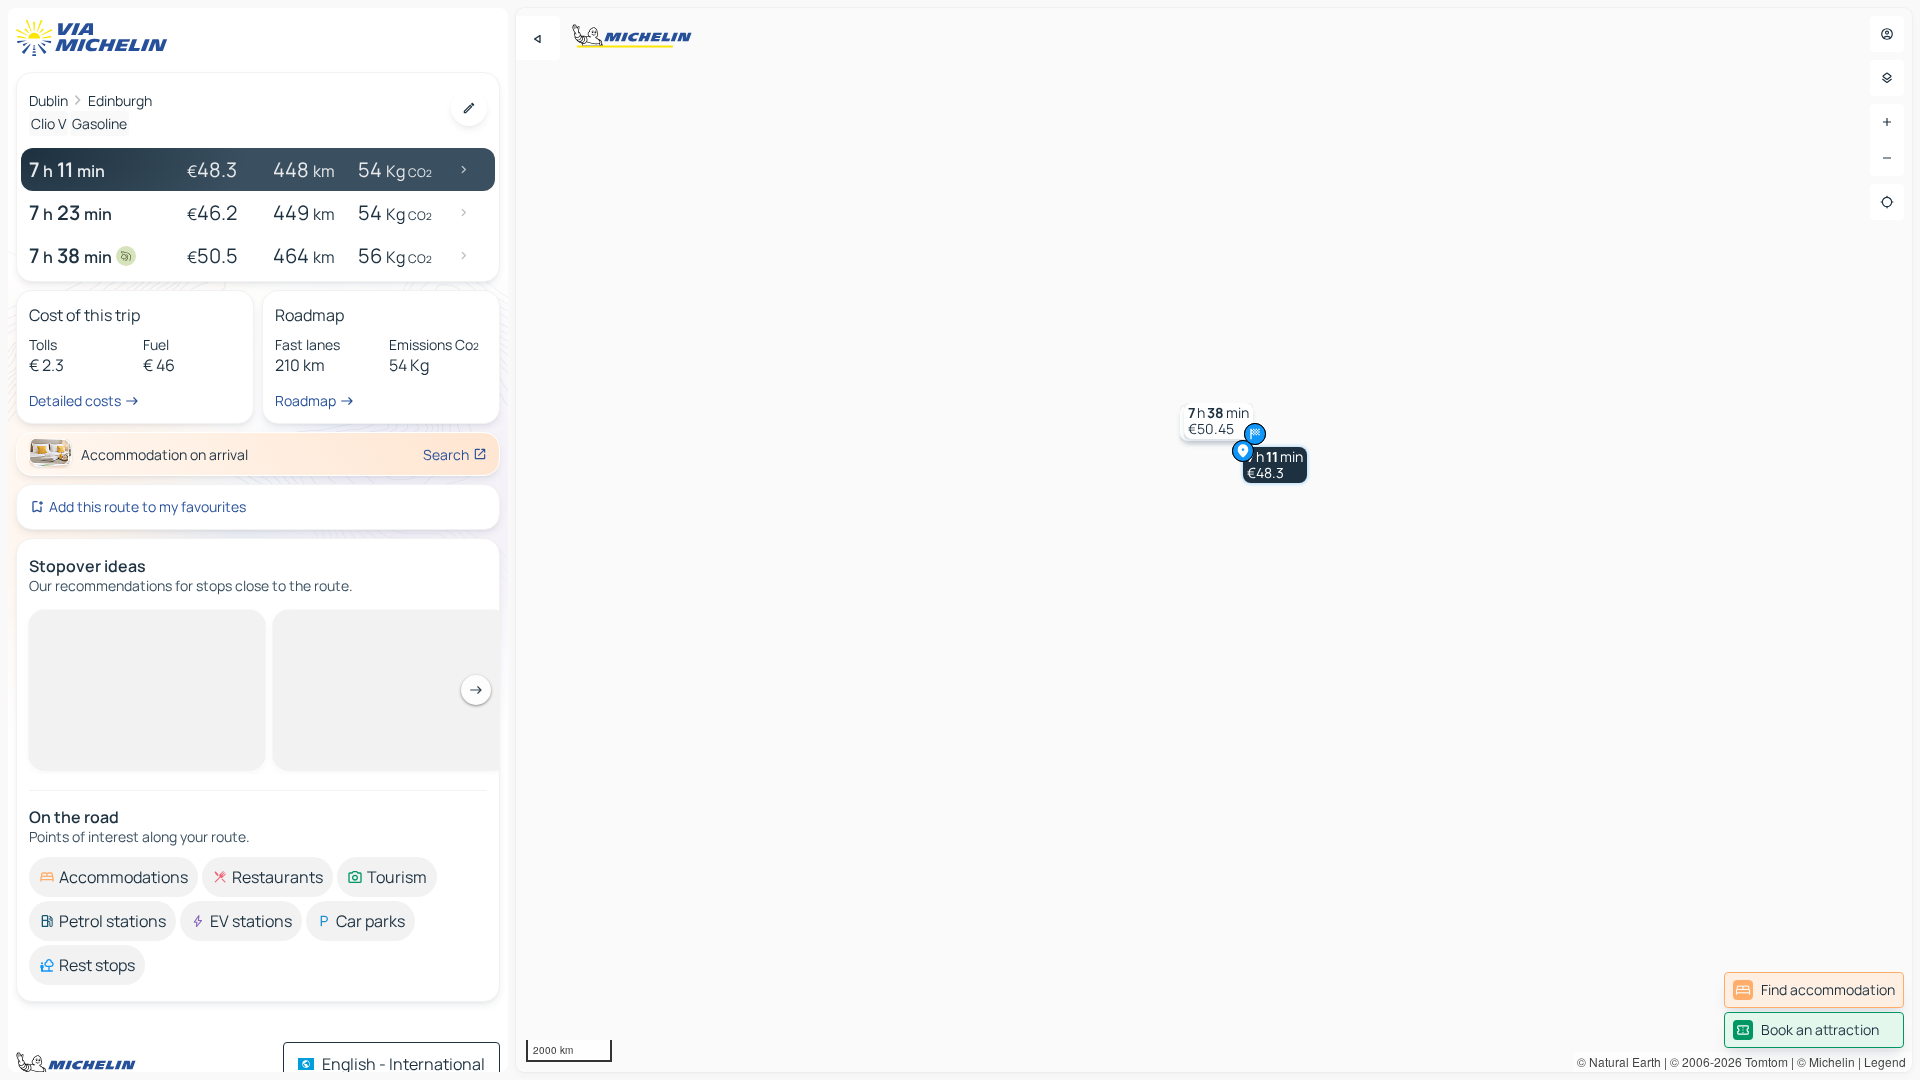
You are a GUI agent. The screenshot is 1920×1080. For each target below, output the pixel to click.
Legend (1885, 1061)
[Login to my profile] (1887, 34)
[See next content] (476, 690)
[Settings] (1887, 78)
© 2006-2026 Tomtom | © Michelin (1762, 1061)
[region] (1214, 540)
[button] (1275, 465)
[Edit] (469, 108)
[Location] (1887, 202)
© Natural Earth (1619, 1061)
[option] (113, 877)
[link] (1814, 990)
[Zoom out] (1887, 158)
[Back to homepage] (96, 38)
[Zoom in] (1887, 122)
